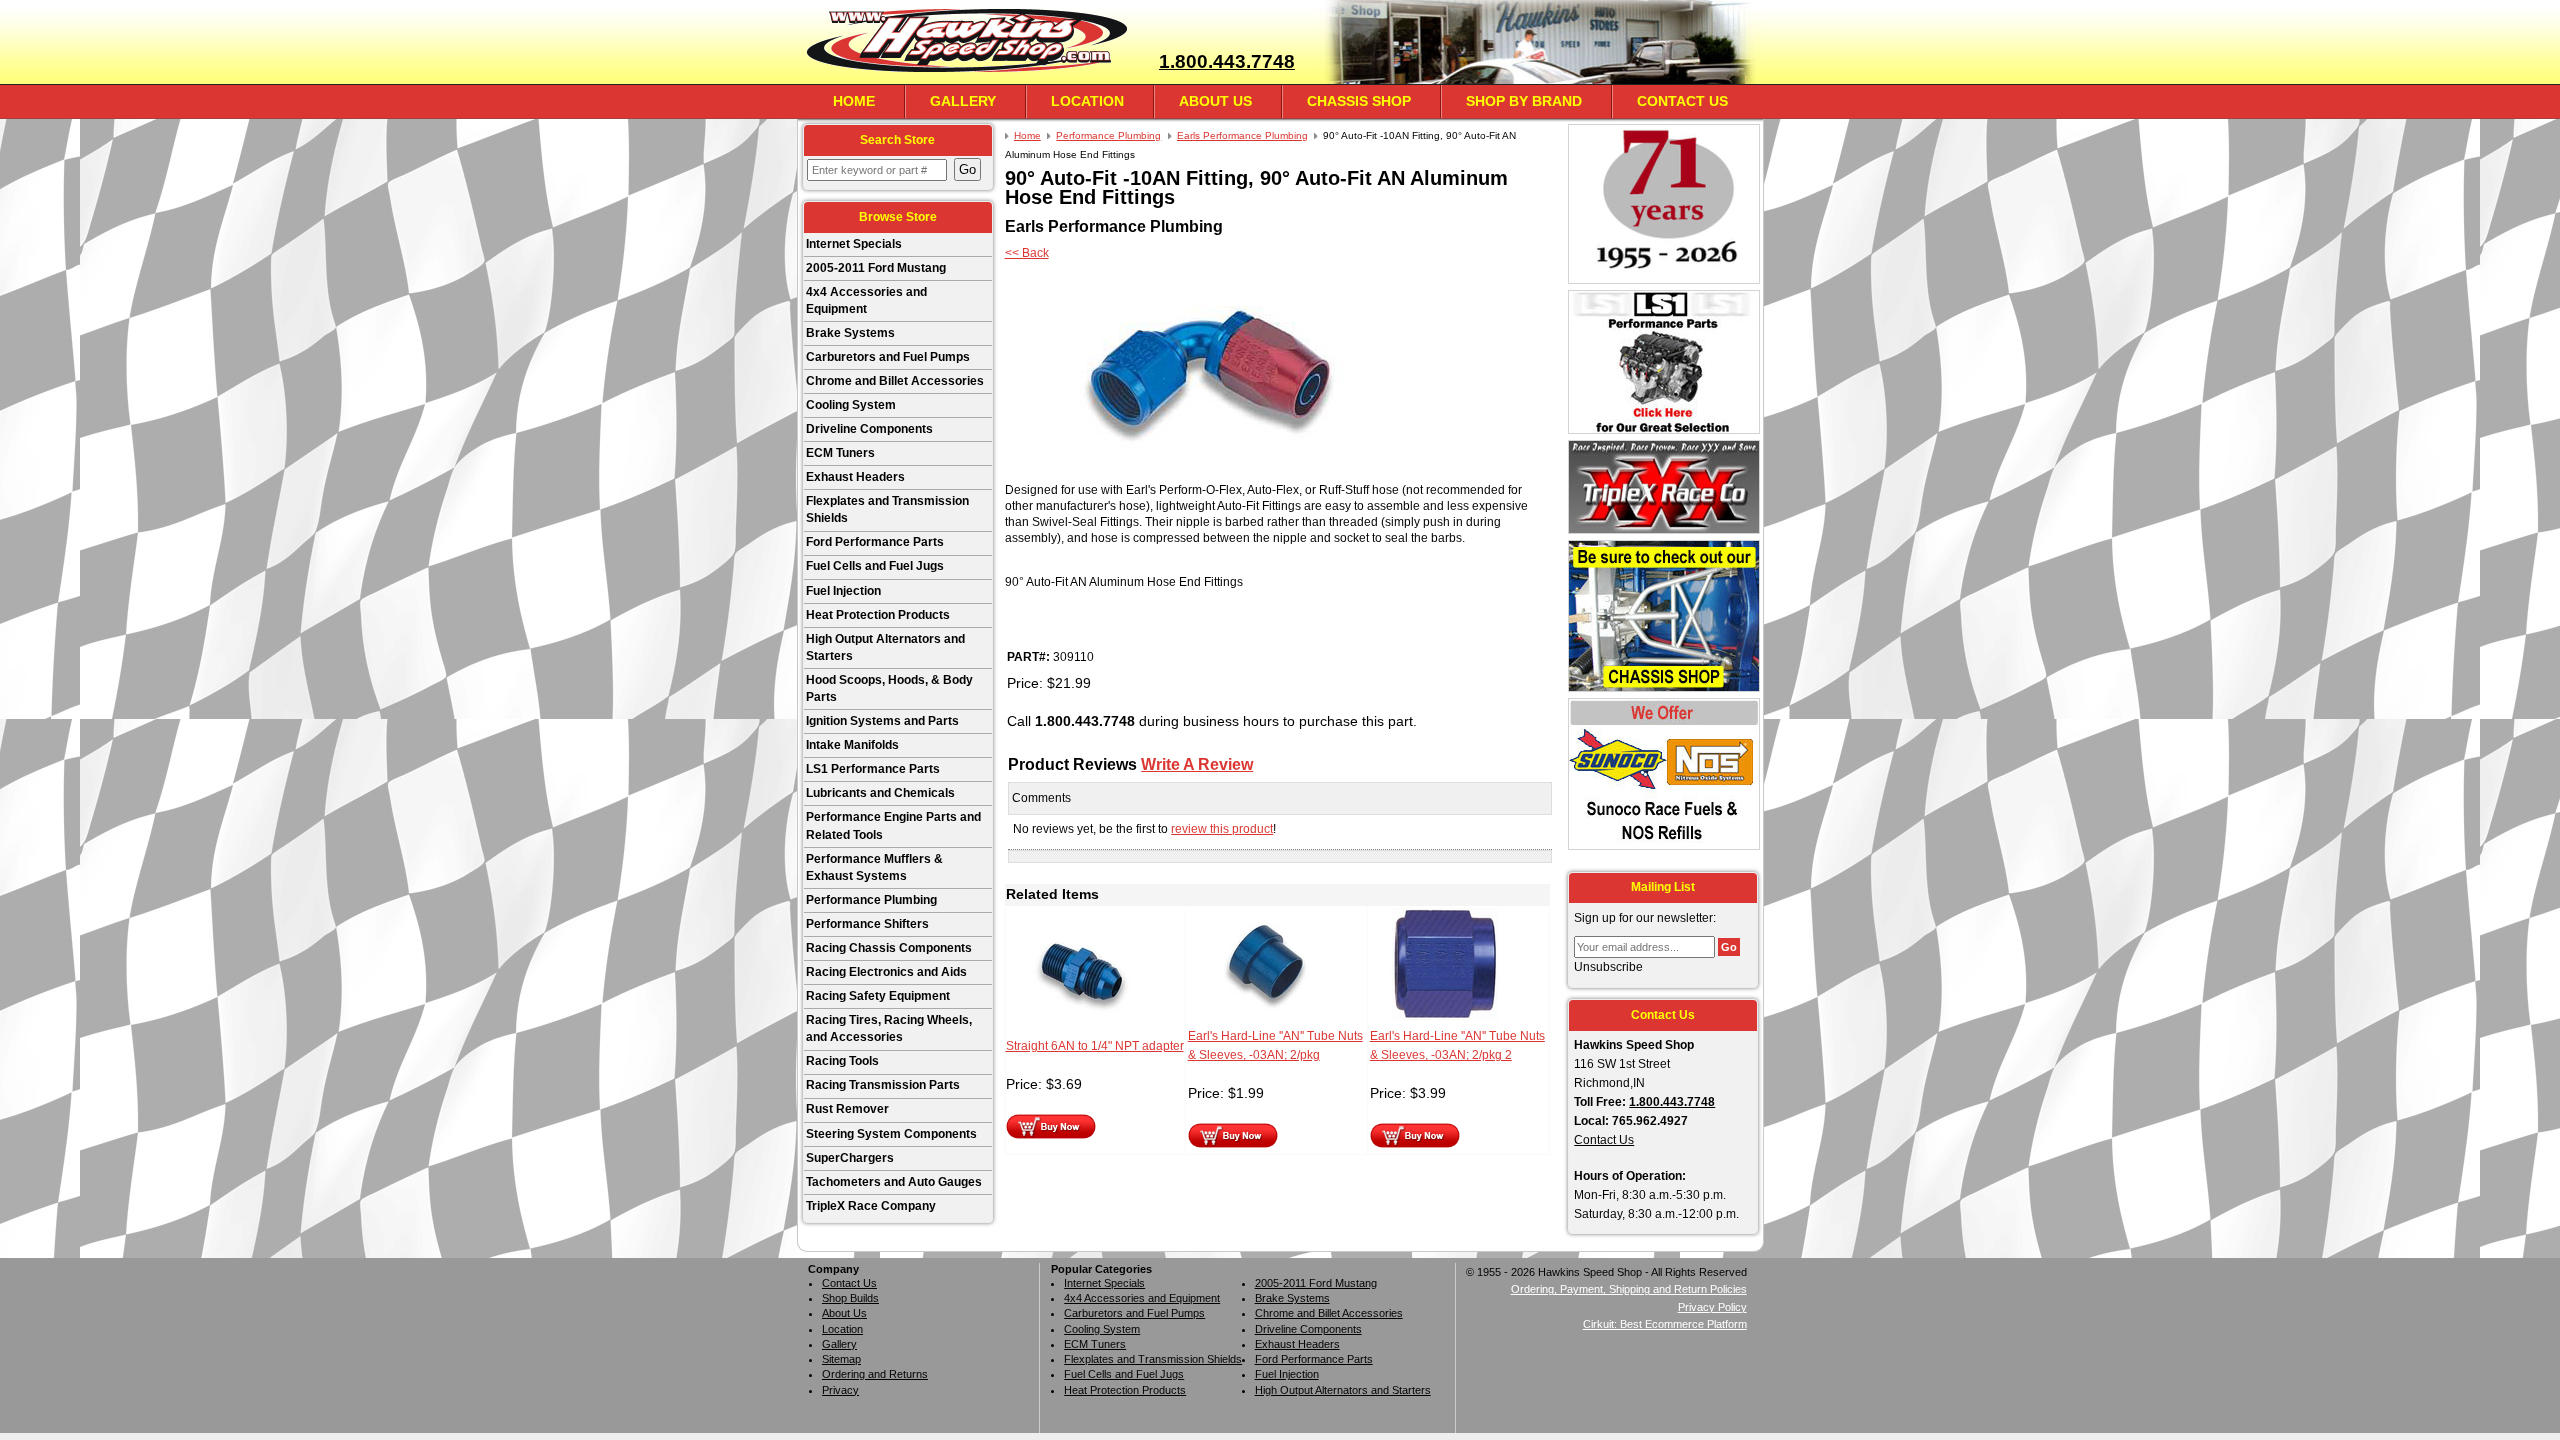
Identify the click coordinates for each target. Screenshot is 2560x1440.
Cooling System (851, 405)
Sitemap (841, 1359)
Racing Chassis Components (889, 948)
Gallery (963, 101)
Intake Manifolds (852, 745)
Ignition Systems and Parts (882, 721)
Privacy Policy (1712, 1307)
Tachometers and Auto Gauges (894, 1182)
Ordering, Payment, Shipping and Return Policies (1629, 1289)
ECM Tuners (840, 453)
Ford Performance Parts (875, 542)
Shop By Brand (1524, 101)
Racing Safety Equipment (878, 996)
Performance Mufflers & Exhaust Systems (874, 867)
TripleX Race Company (871, 1206)
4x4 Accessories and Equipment (866, 300)
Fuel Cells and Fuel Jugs (875, 566)
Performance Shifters (867, 924)
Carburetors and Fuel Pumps (888, 357)
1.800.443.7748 (1227, 61)
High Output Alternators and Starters (885, 647)
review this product (1222, 829)
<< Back (1027, 253)
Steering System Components (891, 1134)
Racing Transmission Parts (883, 1085)
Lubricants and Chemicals (880, 793)
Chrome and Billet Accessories (895, 381)
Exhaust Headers (855, 477)
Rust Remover (847, 1109)
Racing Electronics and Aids (886, 972)
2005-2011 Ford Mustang (876, 268)
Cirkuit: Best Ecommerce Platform (1665, 1324)
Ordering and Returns (875, 1374)
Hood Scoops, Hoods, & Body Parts (889, 688)
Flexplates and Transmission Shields (887, 509)
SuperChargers (850, 1158)
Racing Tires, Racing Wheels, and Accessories (889, 1028)
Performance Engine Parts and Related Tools (893, 825)
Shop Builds (850, 1298)
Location (1087, 101)
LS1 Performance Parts (873, 769)
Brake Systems (850, 333)
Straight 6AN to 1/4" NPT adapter (1095, 1046)
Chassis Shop (1359, 101)
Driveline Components (869, 429)
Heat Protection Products (878, 615)
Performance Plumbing (871, 900)
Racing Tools (842, 1061)
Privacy (840, 1390)
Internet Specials (854, 244)
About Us (1215, 101)
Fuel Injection (843, 591)
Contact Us (1682, 101)
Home (854, 101)
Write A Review (1197, 764)
